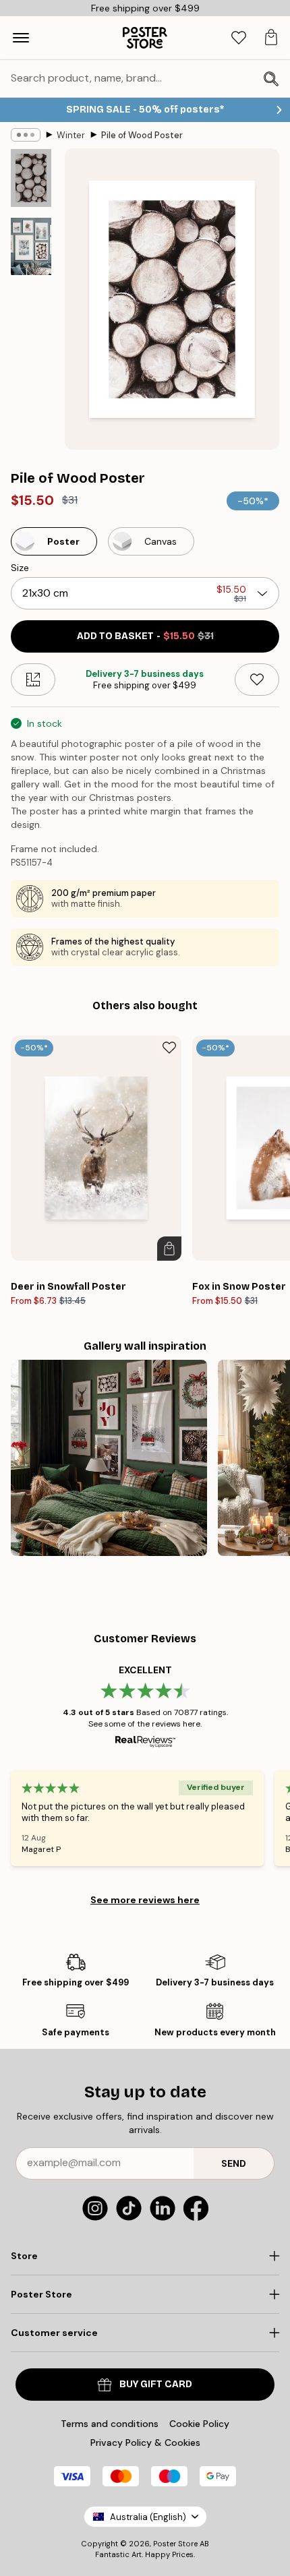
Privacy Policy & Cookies (145, 2443)
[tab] (239, 38)
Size (20, 568)
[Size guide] (33, 680)
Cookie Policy (199, 2424)
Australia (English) (148, 2517)
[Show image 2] (31, 246)
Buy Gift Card (156, 2384)
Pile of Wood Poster (142, 135)
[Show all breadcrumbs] (26, 135)
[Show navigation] (21, 38)
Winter (71, 135)
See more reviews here (145, 1900)
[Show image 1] (31, 178)
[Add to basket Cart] (169, 1249)
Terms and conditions (110, 2424)
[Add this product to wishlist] (257, 680)
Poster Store (175, 2544)
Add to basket (145, 636)
